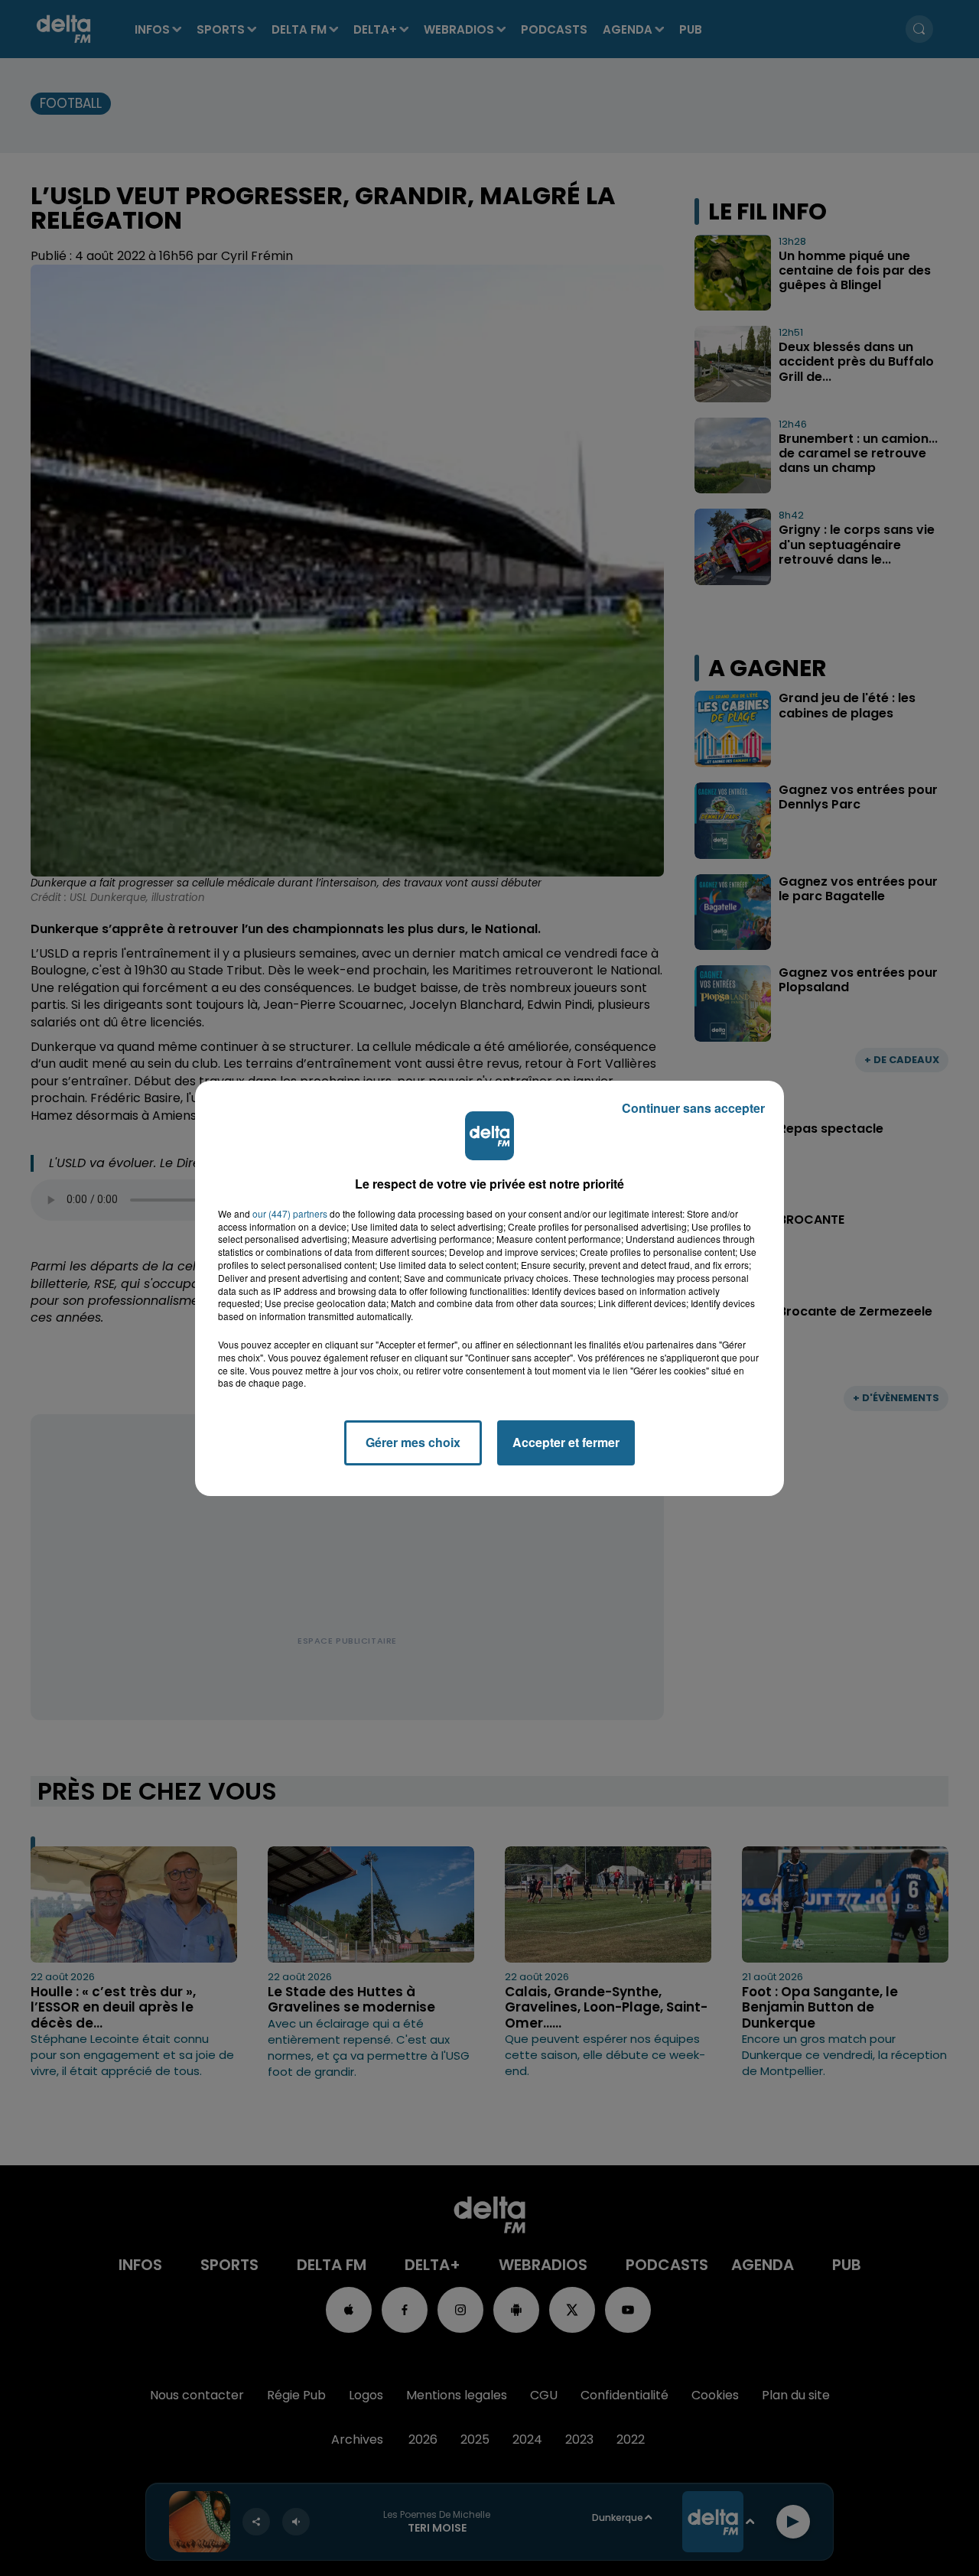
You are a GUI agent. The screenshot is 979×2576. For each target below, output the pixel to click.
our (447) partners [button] (290, 1214)
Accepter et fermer (566, 1442)
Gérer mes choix (413, 1442)
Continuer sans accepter (693, 1108)
